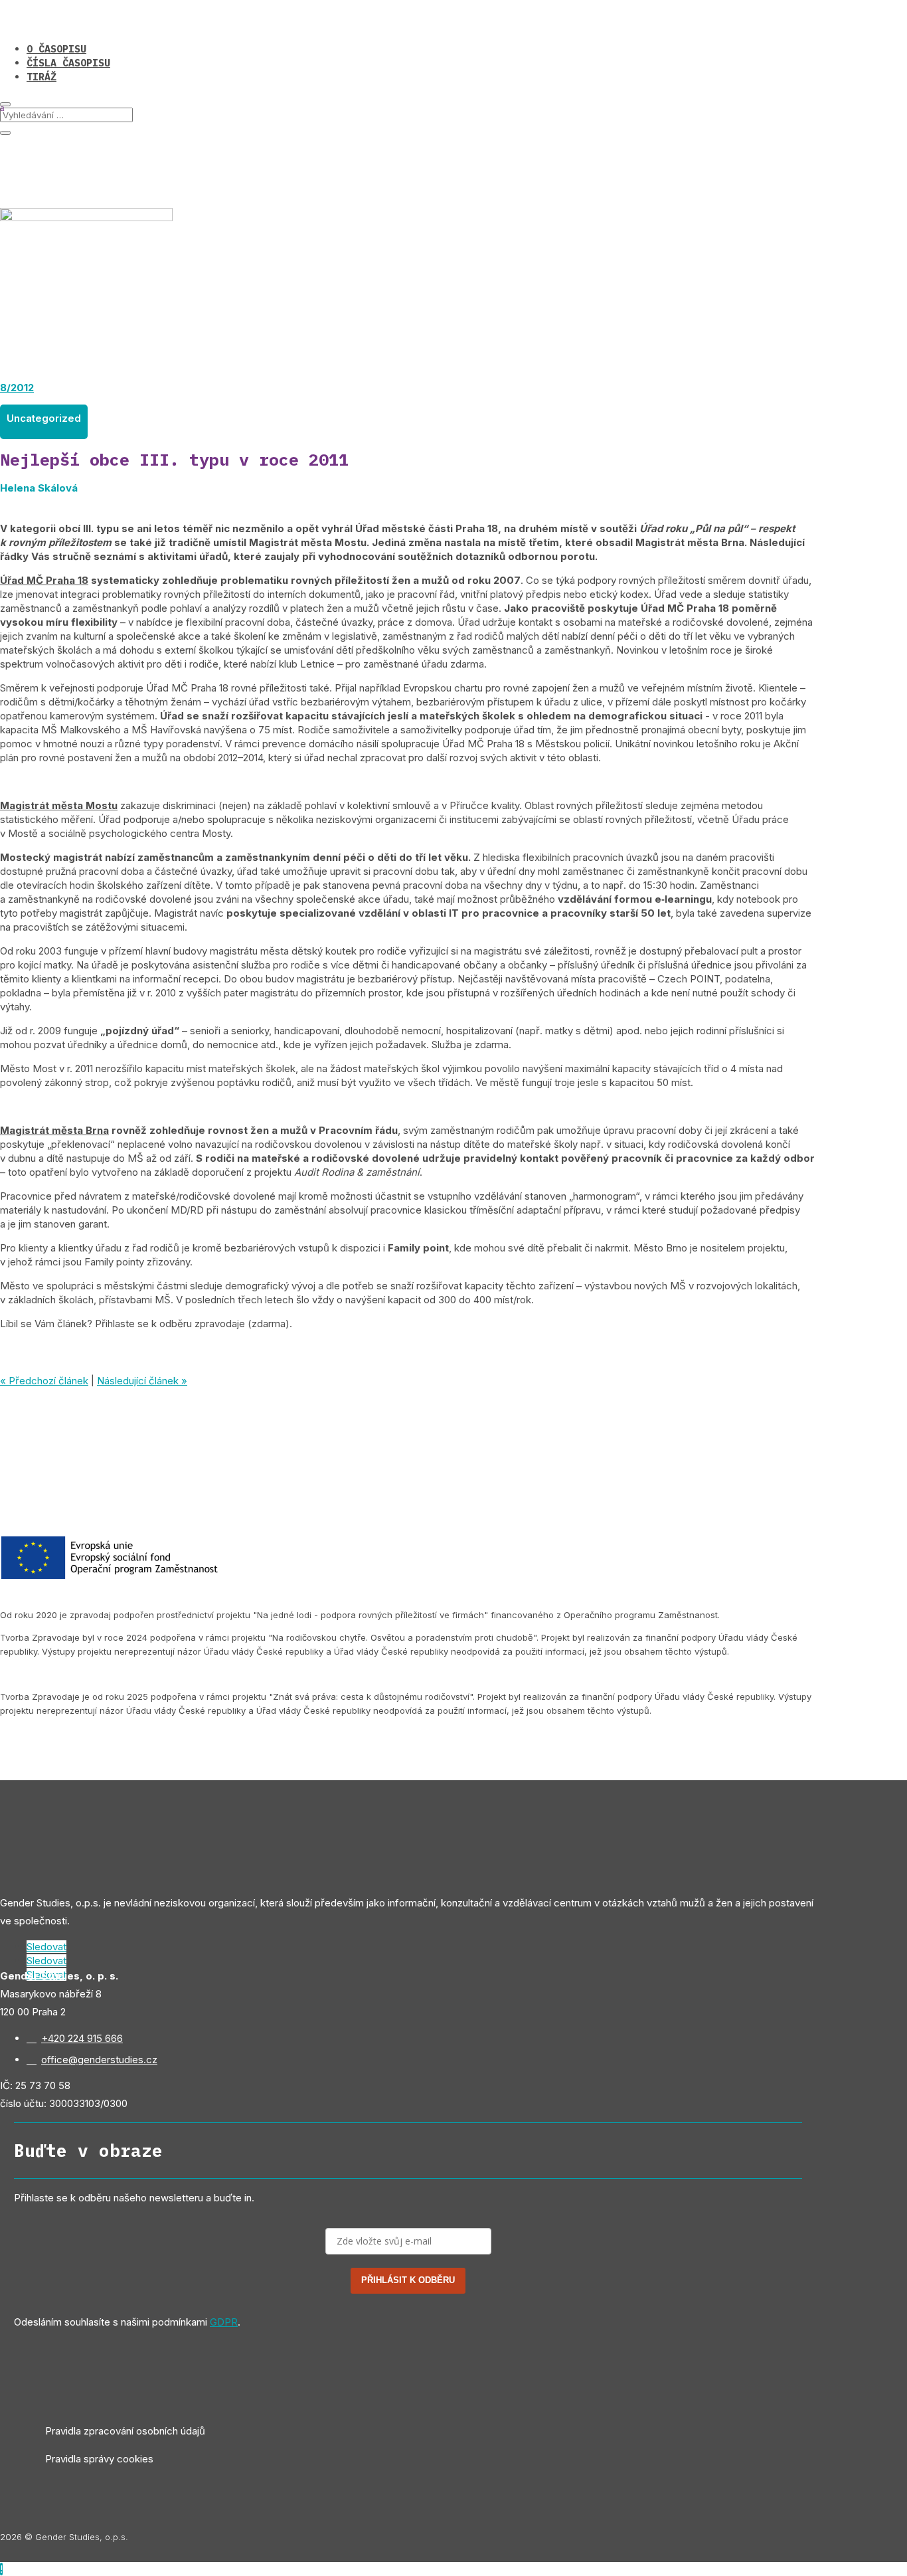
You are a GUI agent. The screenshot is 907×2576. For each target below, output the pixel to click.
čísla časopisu (68, 63)
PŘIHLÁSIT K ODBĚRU (408, 2280)
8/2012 (17, 388)
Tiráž (41, 77)
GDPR (224, 2322)
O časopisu (56, 49)
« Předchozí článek (44, 1381)
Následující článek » (142, 1381)
